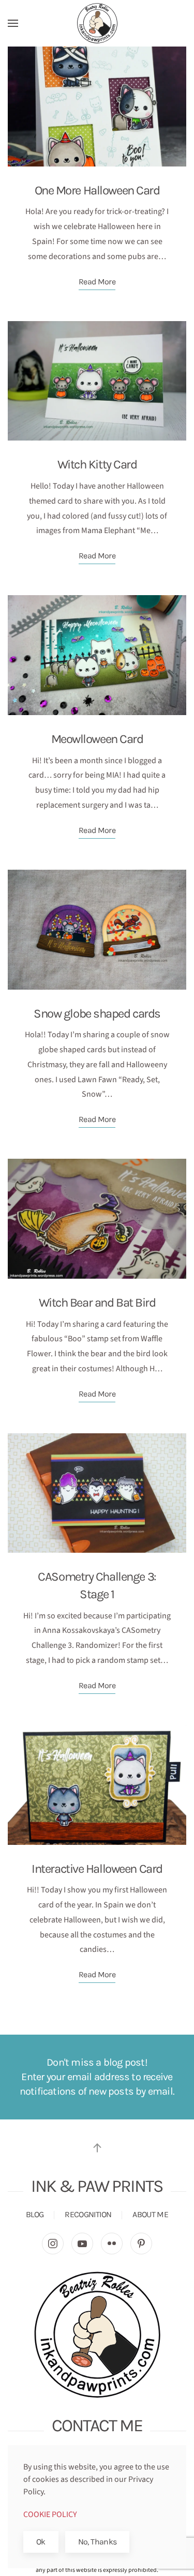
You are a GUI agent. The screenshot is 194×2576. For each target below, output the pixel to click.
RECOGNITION (88, 2214)
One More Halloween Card (97, 190)
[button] (13, 23)
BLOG (35, 2214)
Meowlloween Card (97, 739)
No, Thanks (98, 2542)
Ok (41, 2542)
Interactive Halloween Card (97, 1869)
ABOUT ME (150, 2214)
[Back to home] (97, 23)
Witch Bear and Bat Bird (97, 1302)
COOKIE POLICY (50, 2514)
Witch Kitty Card (97, 464)
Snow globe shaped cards (97, 1013)
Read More (97, 282)
